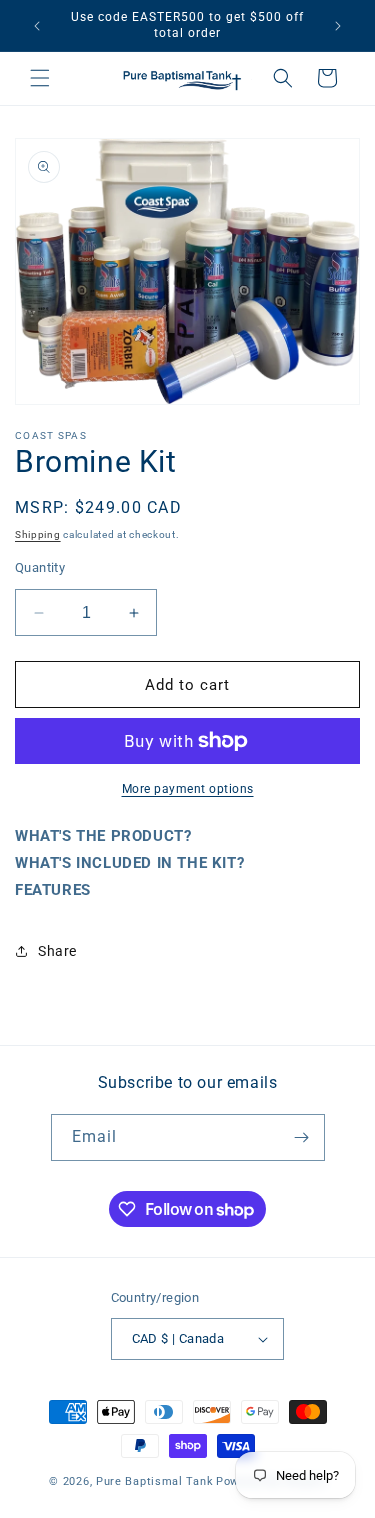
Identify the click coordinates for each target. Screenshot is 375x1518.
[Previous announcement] (37, 26)
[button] (40, 78)
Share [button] (57, 951)
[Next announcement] (338, 26)
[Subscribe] (302, 1137)
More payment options (188, 789)
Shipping (38, 534)
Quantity (40, 567)
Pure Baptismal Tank (154, 1481)
